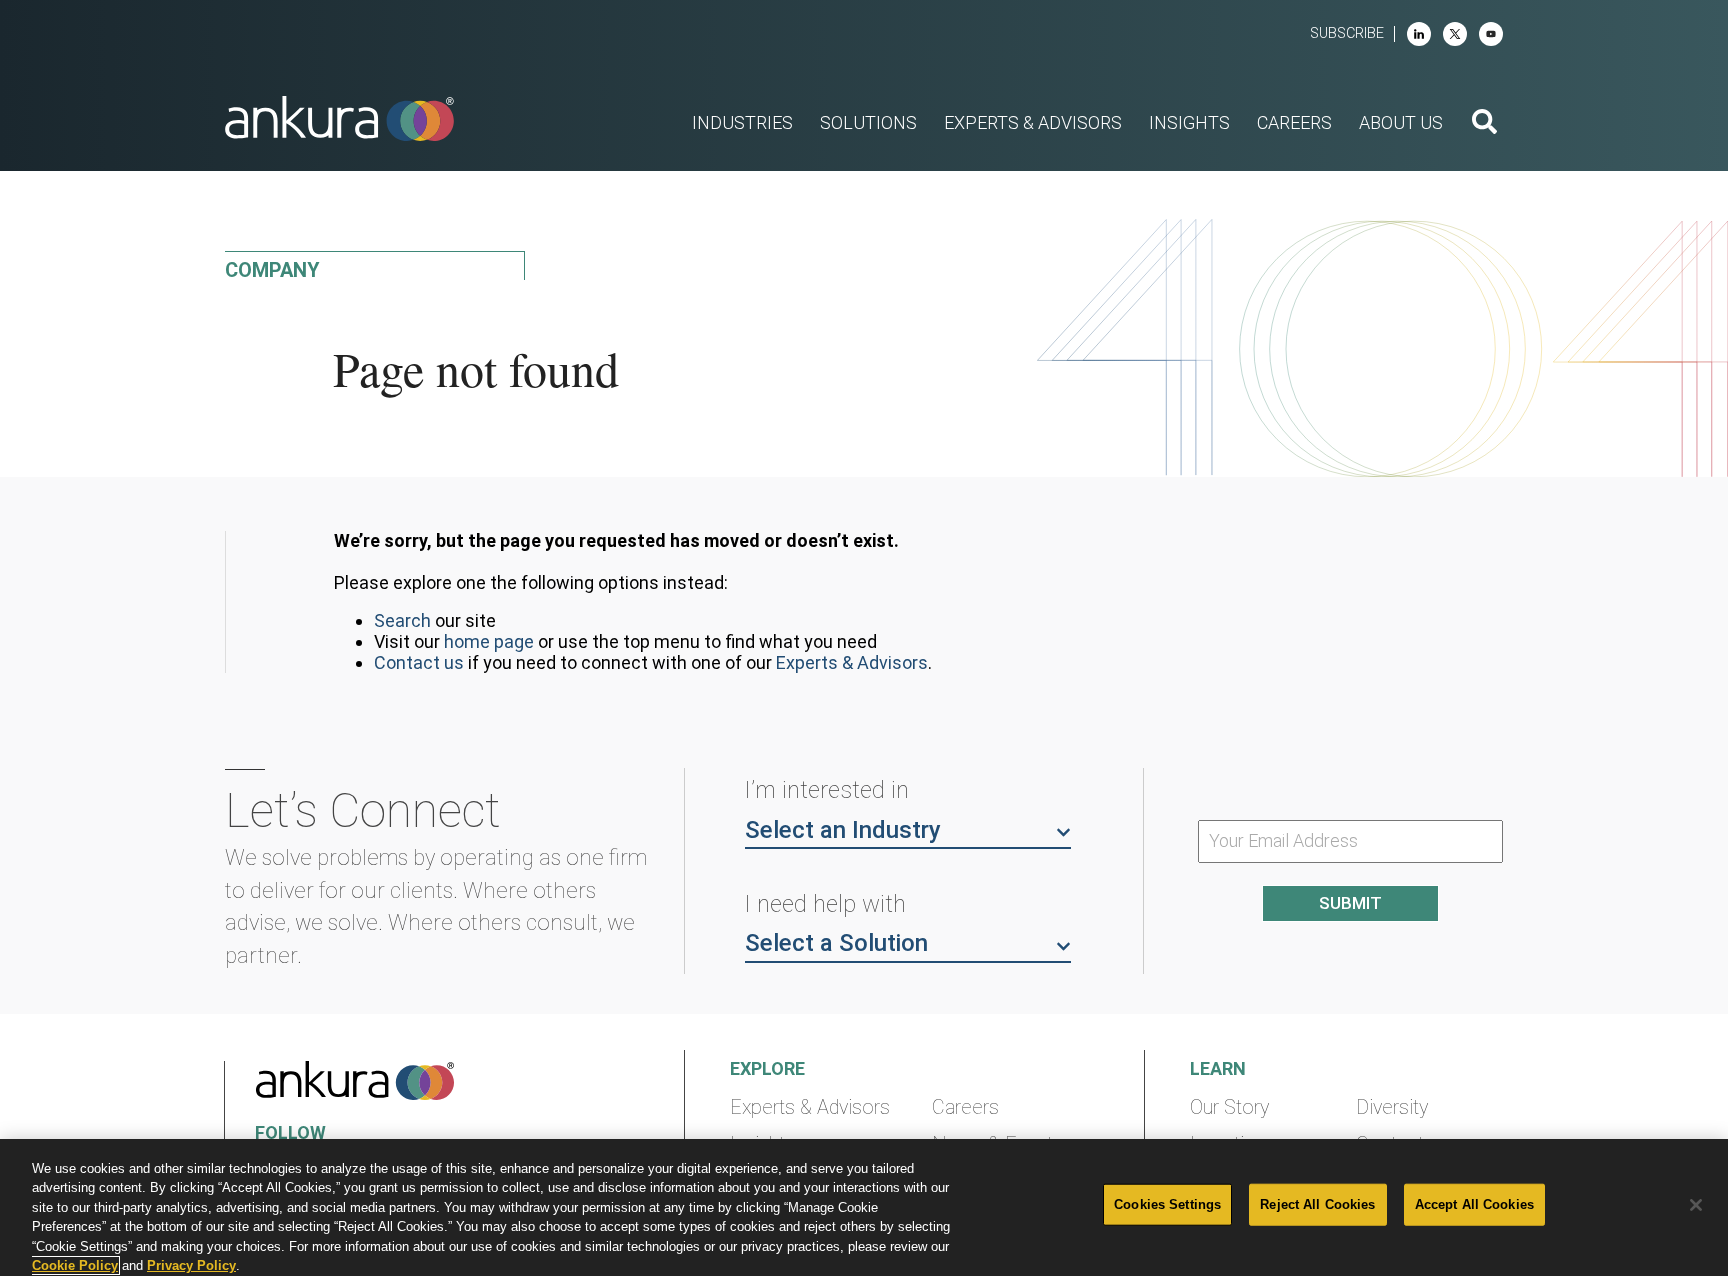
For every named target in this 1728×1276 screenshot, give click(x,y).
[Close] (1696, 1205)
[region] (864, 1207)
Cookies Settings (1167, 1204)
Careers (965, 1107)
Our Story (1229, 1107)
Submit (1350, 903)
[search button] (1484, 124)
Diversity (1392, 1107)
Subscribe (1347, 33)
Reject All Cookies (1317, 1204)
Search (402, 620)
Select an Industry (843, 830)
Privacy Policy (191, 1265)
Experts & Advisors (852, 662)
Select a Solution (836, 943)
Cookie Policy (75, 1265)
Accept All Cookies (1474, 1204)
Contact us (419, 662)
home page (489, 641)
